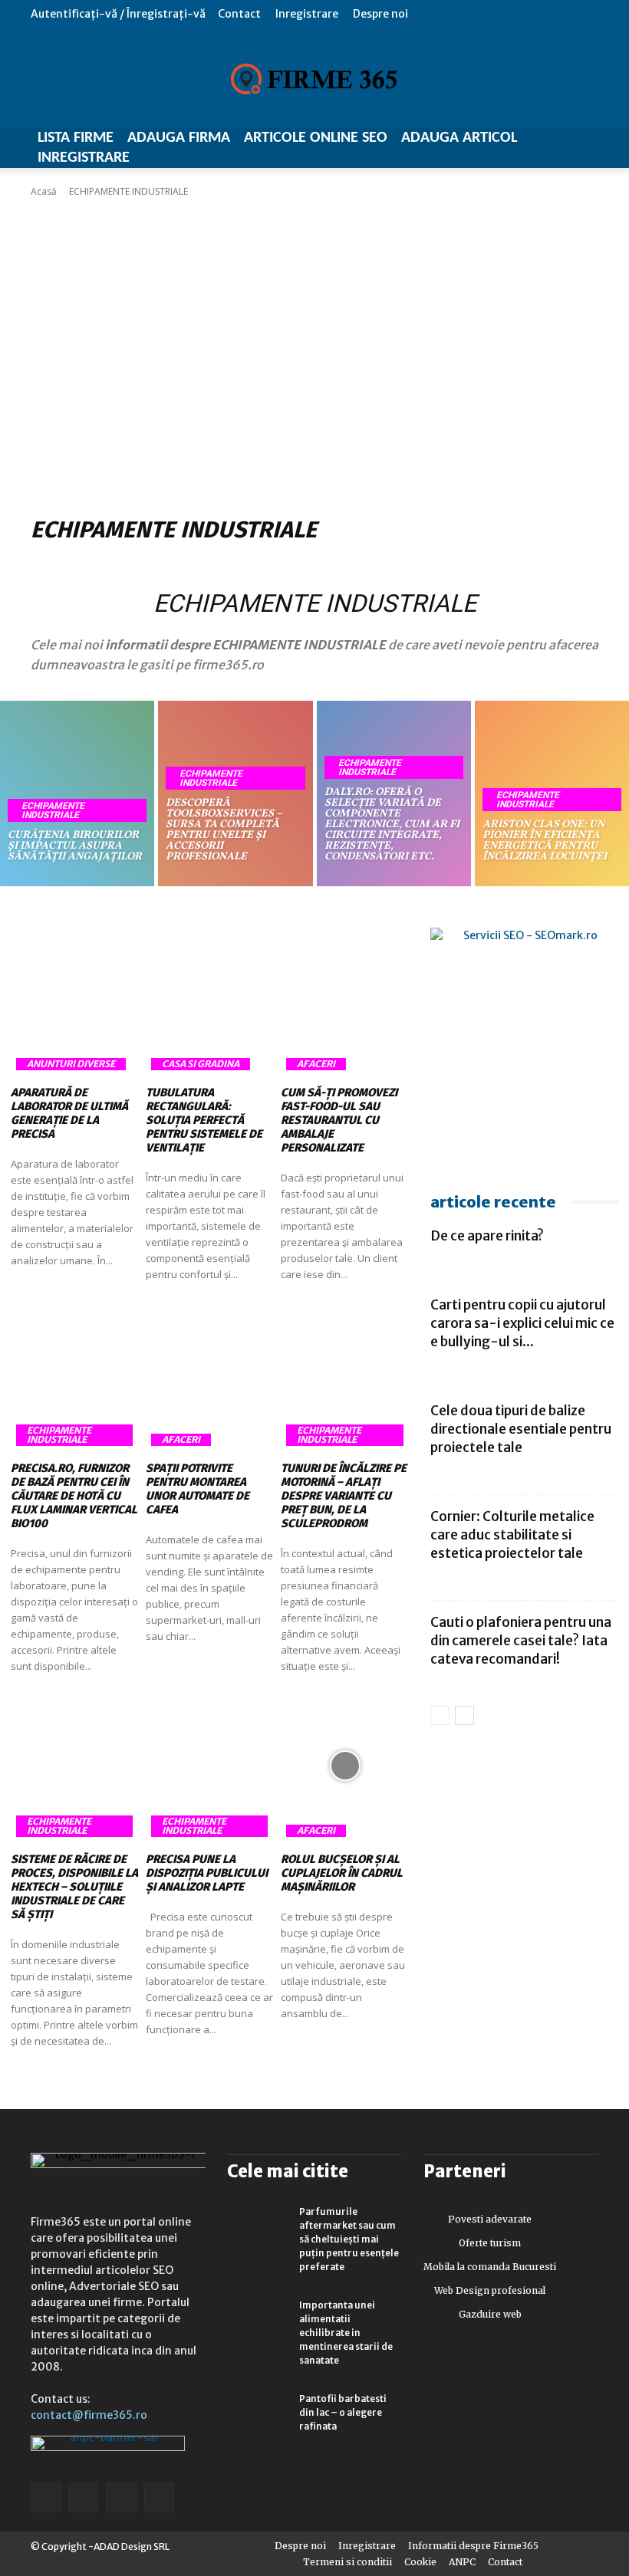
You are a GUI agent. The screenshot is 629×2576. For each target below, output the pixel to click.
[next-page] (464, 1715)
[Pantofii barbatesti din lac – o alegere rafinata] (258, 2413)
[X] (121, 2497)
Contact (239, 14)
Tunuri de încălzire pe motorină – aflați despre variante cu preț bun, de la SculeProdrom (344, 1496)
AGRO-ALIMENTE (192, 562)
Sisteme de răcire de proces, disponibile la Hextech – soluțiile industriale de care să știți (74, 1887)
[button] (587, 13)
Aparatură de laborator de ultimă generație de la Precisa (69, 1113)
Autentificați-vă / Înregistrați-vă (118, 14)
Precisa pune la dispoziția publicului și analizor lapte (207, 1873)
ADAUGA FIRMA (179, 138)
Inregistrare (307, 14)
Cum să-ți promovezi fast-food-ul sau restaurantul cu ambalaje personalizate (339, 1120)
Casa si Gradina (201, 1064)
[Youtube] (159, 2497)
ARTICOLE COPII (518, 562)
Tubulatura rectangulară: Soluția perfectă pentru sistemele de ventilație (204, 1120)
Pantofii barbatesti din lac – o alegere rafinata (343, 2412)
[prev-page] (440, 1715)
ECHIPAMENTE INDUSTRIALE (53, 810)
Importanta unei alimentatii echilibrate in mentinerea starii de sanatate (346, 2333)
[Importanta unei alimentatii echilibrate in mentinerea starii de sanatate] (258, 2320)
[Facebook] (46, 2497)
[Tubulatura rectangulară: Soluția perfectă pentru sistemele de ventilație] (209, 999)
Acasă (44, 191)
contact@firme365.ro (89, 2415)
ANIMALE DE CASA (278, 562)
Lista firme (76, 138)
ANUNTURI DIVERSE (431, 562)
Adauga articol (459, 138)
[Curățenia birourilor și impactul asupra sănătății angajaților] (77, 793)
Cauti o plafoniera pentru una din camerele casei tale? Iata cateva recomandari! (521, 1641)
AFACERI (53, 562)
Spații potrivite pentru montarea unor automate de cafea (198, 1489)
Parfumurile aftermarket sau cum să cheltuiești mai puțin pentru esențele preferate (349, 2239)
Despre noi (380, 14)
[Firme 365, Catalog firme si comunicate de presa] (314, 79)
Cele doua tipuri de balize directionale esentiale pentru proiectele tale (521, 1429)
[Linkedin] (83, 2497)
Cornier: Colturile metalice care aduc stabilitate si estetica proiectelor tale (512, 1535)
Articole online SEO (316, 138)
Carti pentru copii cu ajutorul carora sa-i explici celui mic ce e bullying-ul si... (522, 1323)
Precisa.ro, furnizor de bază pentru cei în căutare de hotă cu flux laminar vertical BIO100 (74, 1496)
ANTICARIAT (353, 562)
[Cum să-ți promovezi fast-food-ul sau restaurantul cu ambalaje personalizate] (344, 999)
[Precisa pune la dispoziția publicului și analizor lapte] (209, 1766)
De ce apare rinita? (487, 1236)
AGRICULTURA (114, 562)
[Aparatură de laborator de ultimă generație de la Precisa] (74, 999)
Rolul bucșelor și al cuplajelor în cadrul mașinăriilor (342, 1873)
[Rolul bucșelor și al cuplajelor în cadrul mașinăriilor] (344, 1766)
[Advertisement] (314, 354)
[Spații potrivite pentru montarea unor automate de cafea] (209, 1374)
